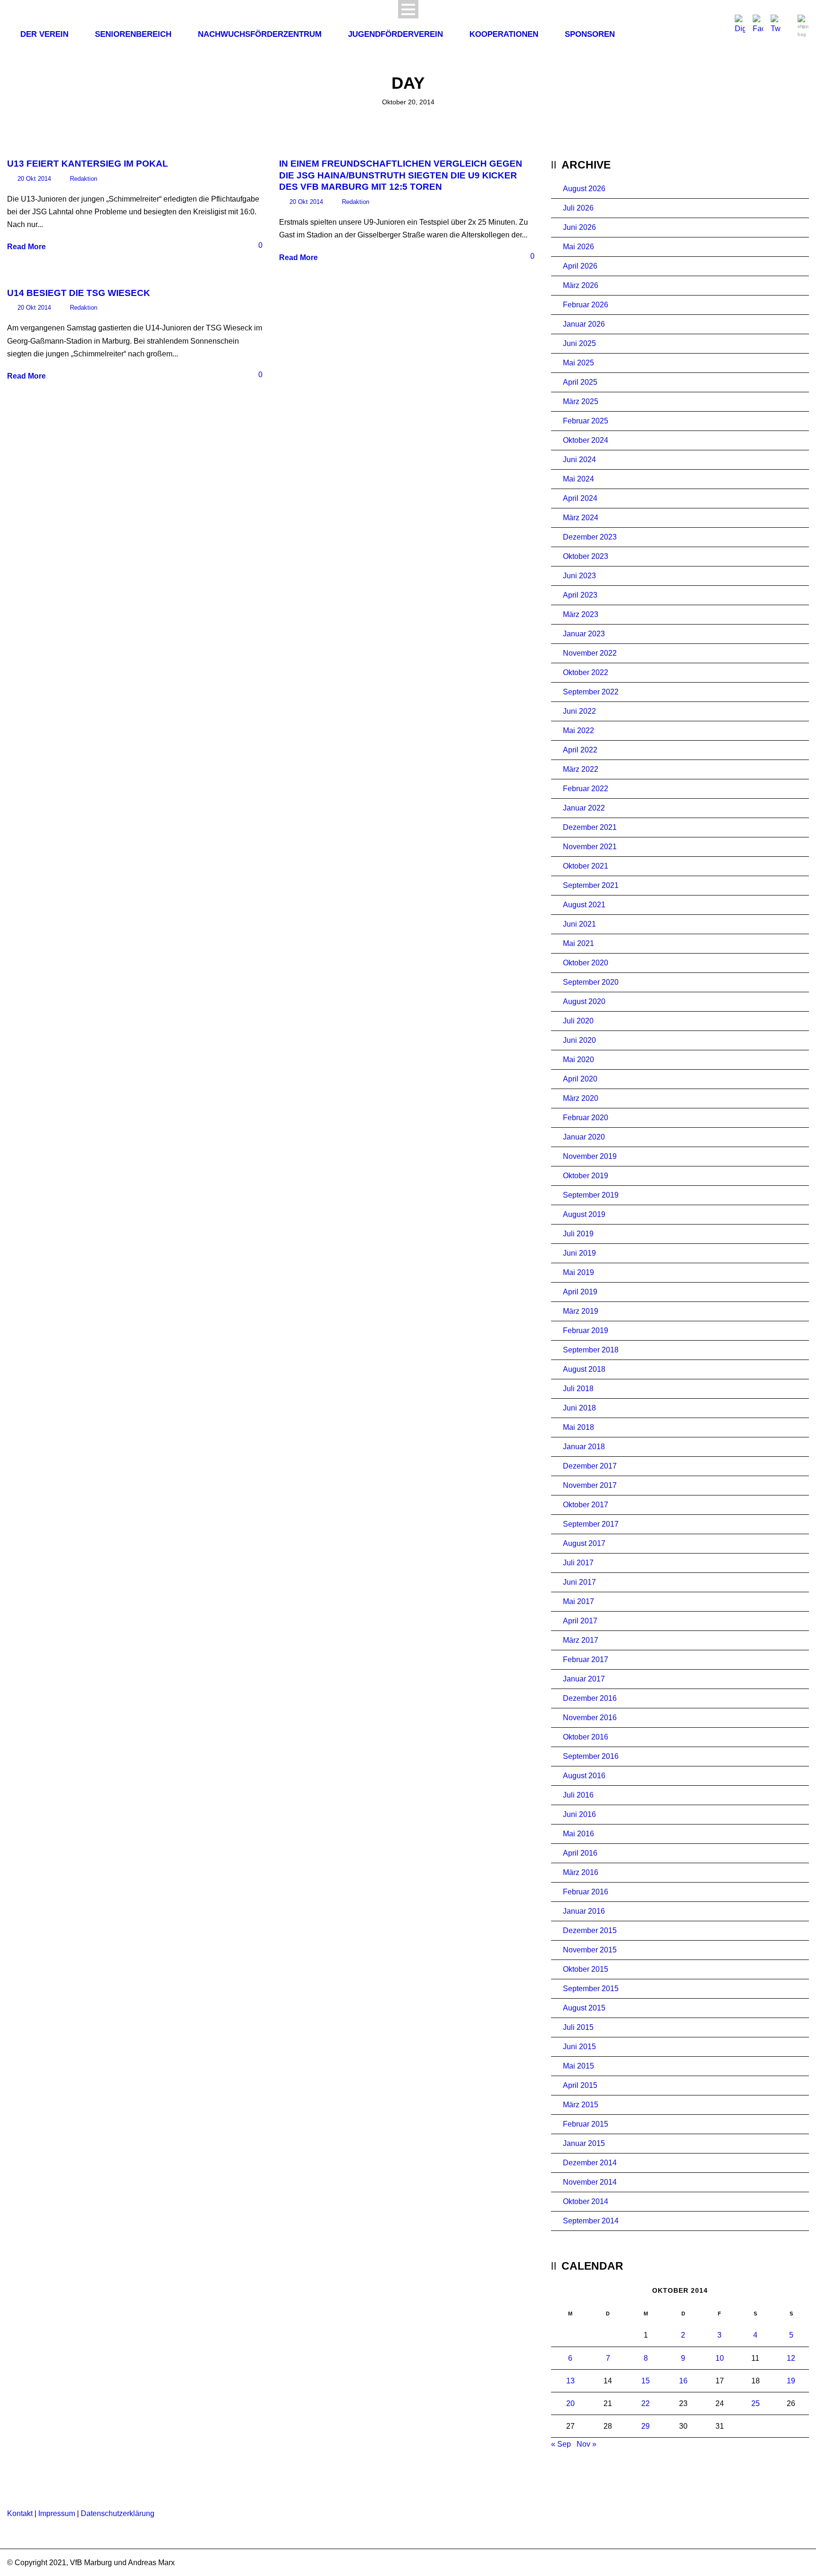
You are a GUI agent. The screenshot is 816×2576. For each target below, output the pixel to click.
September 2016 (591, 1756)
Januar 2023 (584, 634)
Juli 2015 (578, 2027)
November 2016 (590, 1718)
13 (570, 2381)
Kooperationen (504, 34)
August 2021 (584, 905)
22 (646, 2403)
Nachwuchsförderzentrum (260, 34)
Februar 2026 (586, 305)
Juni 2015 (579, 2047)
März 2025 (581, 401)
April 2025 (580, 382)
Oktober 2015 (586, 1969)
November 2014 (590, 2182)
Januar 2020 (584, 1137)
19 (791, 2381)
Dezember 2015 (590, 1930)
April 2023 (580, 595)
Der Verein (44, 34)
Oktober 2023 (586, 556)
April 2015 (580, 2085)
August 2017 (584, 1543)
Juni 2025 (579, 343)
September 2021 (591, 885)
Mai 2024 (578, 479)
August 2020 (584, 1001)
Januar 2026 (584, 324)
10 (720, 2358)
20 (570, 2403)
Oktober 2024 (586, 440)
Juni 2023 (579, 576)
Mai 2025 (578, 363)
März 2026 (581, 285)
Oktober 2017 (586, 1505)
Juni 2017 (579, 1582)
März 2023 (581, 614)
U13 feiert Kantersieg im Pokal (88, 164)
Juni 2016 (579, 1814)
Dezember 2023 (590, 537)
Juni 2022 (579, 711)
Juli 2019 (578, 1234)
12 (791, 2358)
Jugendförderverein (395, 34)
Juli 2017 (578, 1563)
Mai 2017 (578, 1601)
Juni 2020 (579, 1040)
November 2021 (590, 847)
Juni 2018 (579, 1408)
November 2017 (590, 1485)
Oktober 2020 (586, 963)
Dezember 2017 (590, 1466)
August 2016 (584, 1776)
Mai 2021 (578, 943)
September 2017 (591, 1524)
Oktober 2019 (586, 1176)
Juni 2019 (579, 1253)
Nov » (586, 2444)
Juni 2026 (579, 227)
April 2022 (580, 750)
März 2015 (581, 2105)
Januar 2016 (584, 1911)
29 (646, 2426)
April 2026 (580, 266)
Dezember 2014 (590, 2163)
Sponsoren (590, 34)
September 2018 (591, 1350)
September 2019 (591, 1195)
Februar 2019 (586, 1330)
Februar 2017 (586, 1660)
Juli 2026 (578, 208)
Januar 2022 (584, 808)
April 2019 (580, 1292)
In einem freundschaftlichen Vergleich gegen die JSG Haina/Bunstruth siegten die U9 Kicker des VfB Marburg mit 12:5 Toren (401, 175)
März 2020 (581, 1098)
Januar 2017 (584, 1679)
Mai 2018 (578, 1427)
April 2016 (580, 1853)
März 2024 (581, 518)
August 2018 (584, 1369)
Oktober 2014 (586, 2201)
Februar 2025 (586, 421)
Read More (26, 247)
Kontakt (20, 2513)
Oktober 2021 (586, 866)
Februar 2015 (586, 2124)
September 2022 (591, 692)
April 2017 (580, 1621)
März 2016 (581, 1872)
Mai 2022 (578, 731)
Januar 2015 (584, 2143)
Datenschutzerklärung (118, 2513)
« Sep (561, 2444)
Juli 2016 (578, 1795)
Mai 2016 (578, 1834)
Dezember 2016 (590, 1698)
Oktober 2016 (586, 1737)
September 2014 (591, 2221)
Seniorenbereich (133, 34)
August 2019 (584, 1214)
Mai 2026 (578, 247)
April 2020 (580, 1079)
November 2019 (590, 1156)
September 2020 (591, 982)
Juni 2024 (579, 460)
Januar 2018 (584, 1447)
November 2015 (590, 1950)
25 (756, 2403)
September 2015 (591, 1989)
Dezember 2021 (590, 827)
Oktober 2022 (586, 672)
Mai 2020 (578, 1060)
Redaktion (84, 179)
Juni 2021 (579, 924)
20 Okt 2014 (34, 179)
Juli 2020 (578, 1021)
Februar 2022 (586, 789)
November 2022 (590, 653)
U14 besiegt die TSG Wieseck (79, 293)
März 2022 (581, 769)
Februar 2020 (586, 1118)
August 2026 (584, 189)
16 (683, 2381)
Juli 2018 (578, 1389)
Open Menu (408, 9)
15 (646, 2381)
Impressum (57, 2513)
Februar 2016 (586, 1892)
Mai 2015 (578, 2066)
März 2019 (581, 1311)
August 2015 (584, 2008)
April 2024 (580, 498)
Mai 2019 (578, 1272)
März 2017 (581, 1640)
